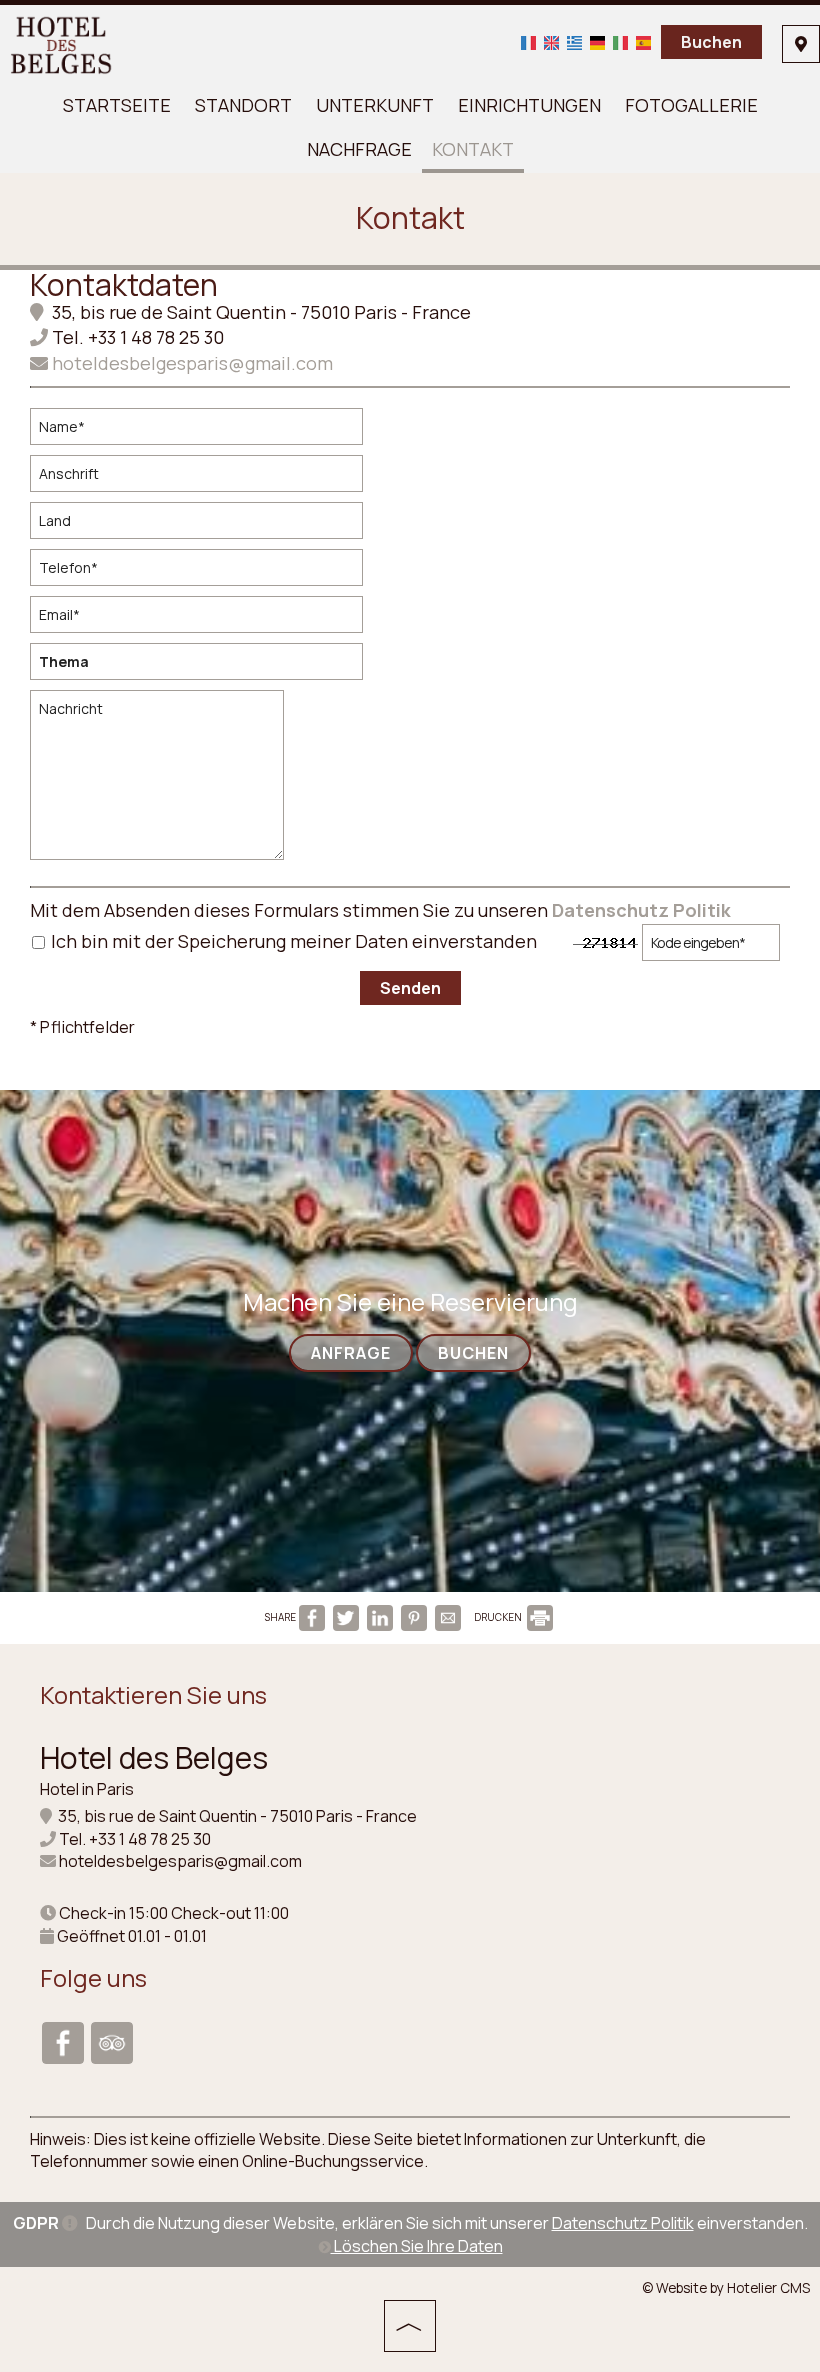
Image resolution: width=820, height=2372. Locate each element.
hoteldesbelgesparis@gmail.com (190, 363)
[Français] (528, 41)
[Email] (205, 619)
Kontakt (473, 149)
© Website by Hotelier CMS (726, 2288)
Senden (410, 988)
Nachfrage (359, 149)
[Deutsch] (597, 41)
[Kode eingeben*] (711, 947)
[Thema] (205, 666)
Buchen (711, 42)
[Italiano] (620, 41)
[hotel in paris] (61, 43)
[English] (551, 41)
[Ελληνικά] (574, 41)
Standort (243, 105)
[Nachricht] (161, 783)
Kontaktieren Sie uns (153, 1694)
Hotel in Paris (87, 1789)
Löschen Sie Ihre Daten (417, 2246)
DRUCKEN (499, 1617)
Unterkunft (375, 105)
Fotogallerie (691, 105)
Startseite (117, 105)
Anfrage (351, 1353)
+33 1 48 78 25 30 (156, 337)
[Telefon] (205, 572)
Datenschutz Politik (641, 910)
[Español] (643, 41)
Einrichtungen (529, 105)
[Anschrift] (205, 478)
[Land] (205, 525)
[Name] (205, 431)
